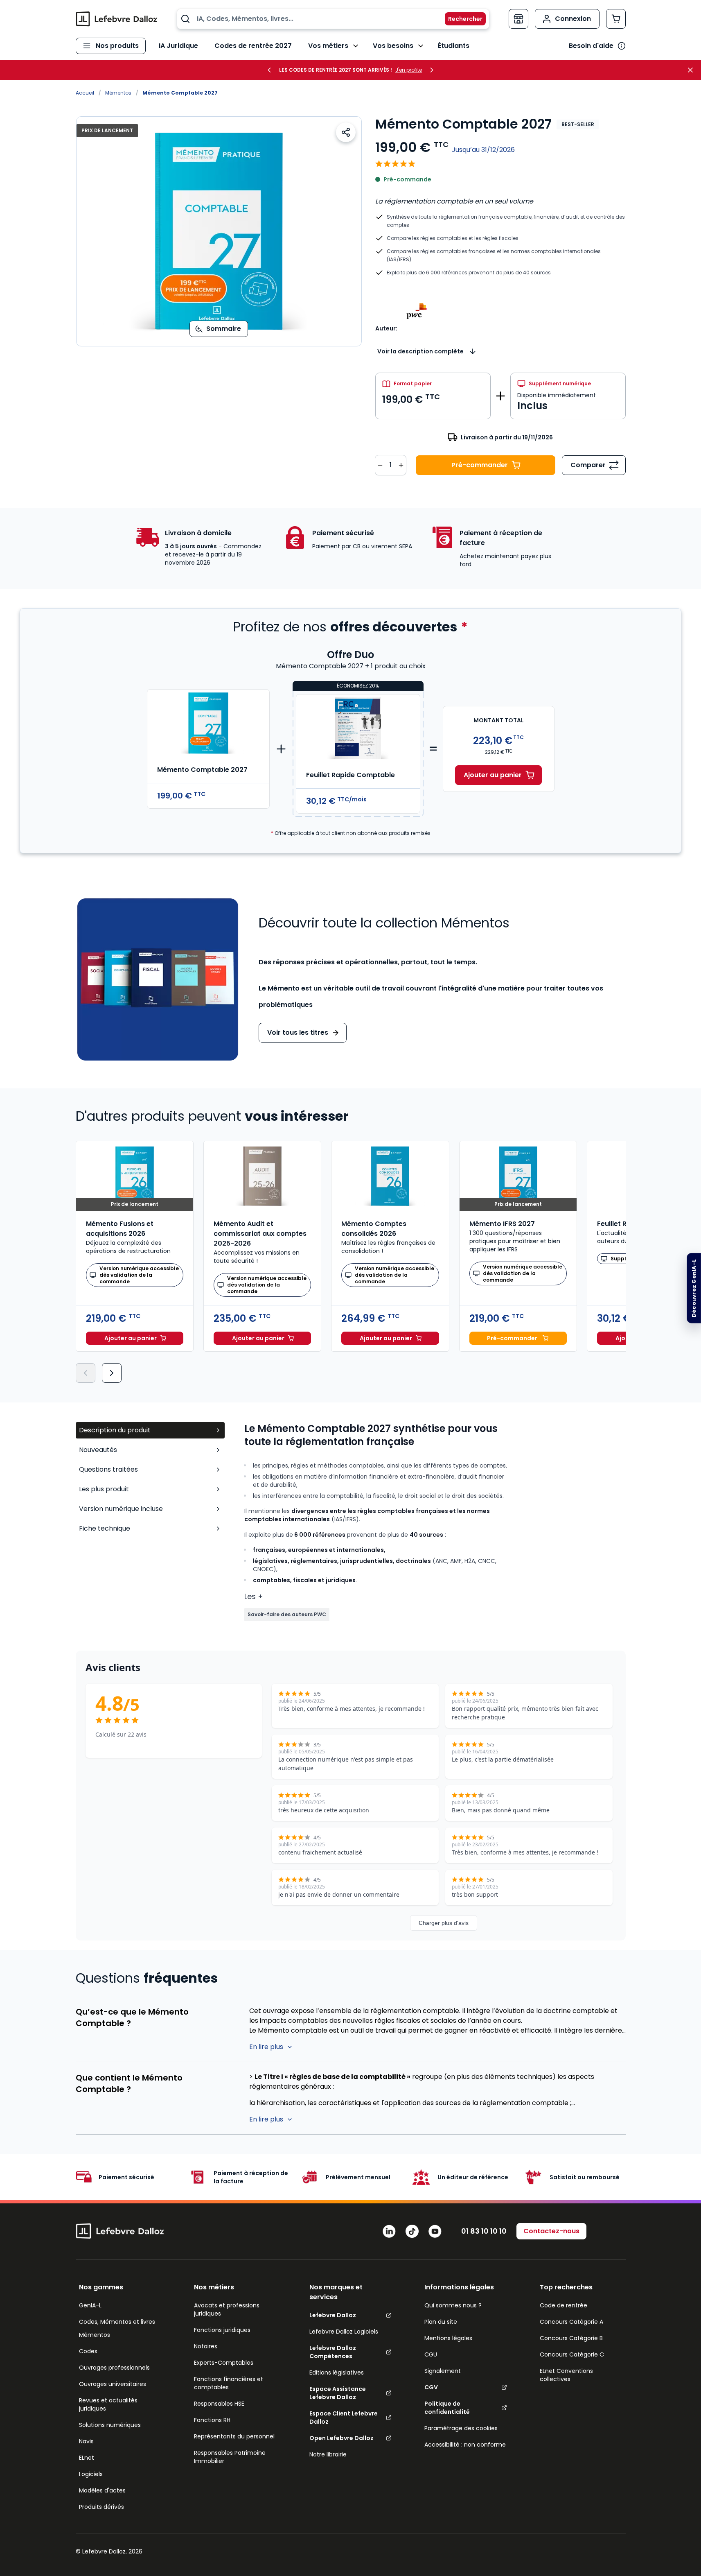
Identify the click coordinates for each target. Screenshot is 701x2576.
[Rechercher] (460, 19)
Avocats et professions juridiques (227, 2309)
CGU (431, 2354)
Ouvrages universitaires (113, 2384)
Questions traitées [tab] (108, 1469)
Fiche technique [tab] (105, 1528)
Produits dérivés (101, 2507)
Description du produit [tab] (115, 1430)
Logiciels (91, 2474)
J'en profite (409, 70)
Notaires (206, 2346)
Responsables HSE (219, 2404)
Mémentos (118, 93)
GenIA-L (90, 2305)
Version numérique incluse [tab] (121, 1509)
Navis (86, 2441)
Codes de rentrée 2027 (253, 46)
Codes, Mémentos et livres (117, 2322)
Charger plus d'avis (444, 1923)
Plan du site (441, 2322)
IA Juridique (178, 46)
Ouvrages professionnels (114, 2368)
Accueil (85, 93)
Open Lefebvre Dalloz (341, 2438)
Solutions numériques (110, 2425)
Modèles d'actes (102, 2490)
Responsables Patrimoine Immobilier (230, 2457)
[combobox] (333, 19)
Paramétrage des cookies (461, 2428)
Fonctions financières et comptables (229, 2383)
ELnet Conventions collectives (566, 2375)
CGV (431, 2387)
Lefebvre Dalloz (333, 2315)
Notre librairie (328, 2454)
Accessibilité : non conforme (465, 2445)
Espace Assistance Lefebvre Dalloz (338, 2393)
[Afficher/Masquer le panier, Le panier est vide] (616, 19)
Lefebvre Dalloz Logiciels (344, 2332)
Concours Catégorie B (571, 2338)
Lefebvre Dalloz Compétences (333, 2352)
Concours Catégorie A (571, 2322)
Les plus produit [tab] (104, 1489)
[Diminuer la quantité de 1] (380, 465)
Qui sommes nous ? (453, 2305)
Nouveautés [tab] (98, 1450)
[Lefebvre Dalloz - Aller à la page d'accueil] (117, 19)
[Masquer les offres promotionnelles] (693, 70)
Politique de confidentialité (447, 2408)
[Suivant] (112, 1373)
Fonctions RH (212, 2420)
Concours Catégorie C (572, 2354)
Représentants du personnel (234, 2436)
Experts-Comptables (224, 2363)
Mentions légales (448, 2338)
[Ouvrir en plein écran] (219, 231)
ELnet (87, 2458)
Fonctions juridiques (222, 2330)
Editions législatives (337, 2372)
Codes (88, 2351)
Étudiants (454, 46)
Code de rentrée (564, 2305)
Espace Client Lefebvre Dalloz (344, 2418)
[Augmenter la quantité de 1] (401, 465)
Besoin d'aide (591, 46)
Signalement (443, 2371)
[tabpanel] (435, 1522)
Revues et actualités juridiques (108, 2404)
